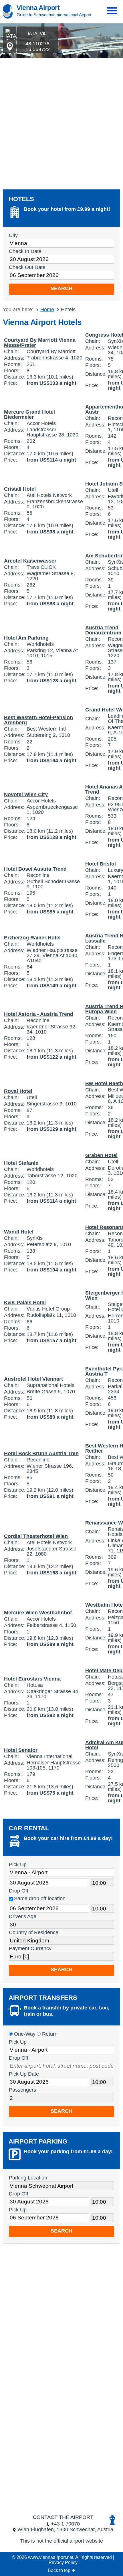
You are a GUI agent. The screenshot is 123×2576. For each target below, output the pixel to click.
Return (49, 2034)
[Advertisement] (61, 122)
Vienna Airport (38, 8)
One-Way (24, 2034)
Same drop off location (40, 1898)
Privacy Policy (63, 2562)
